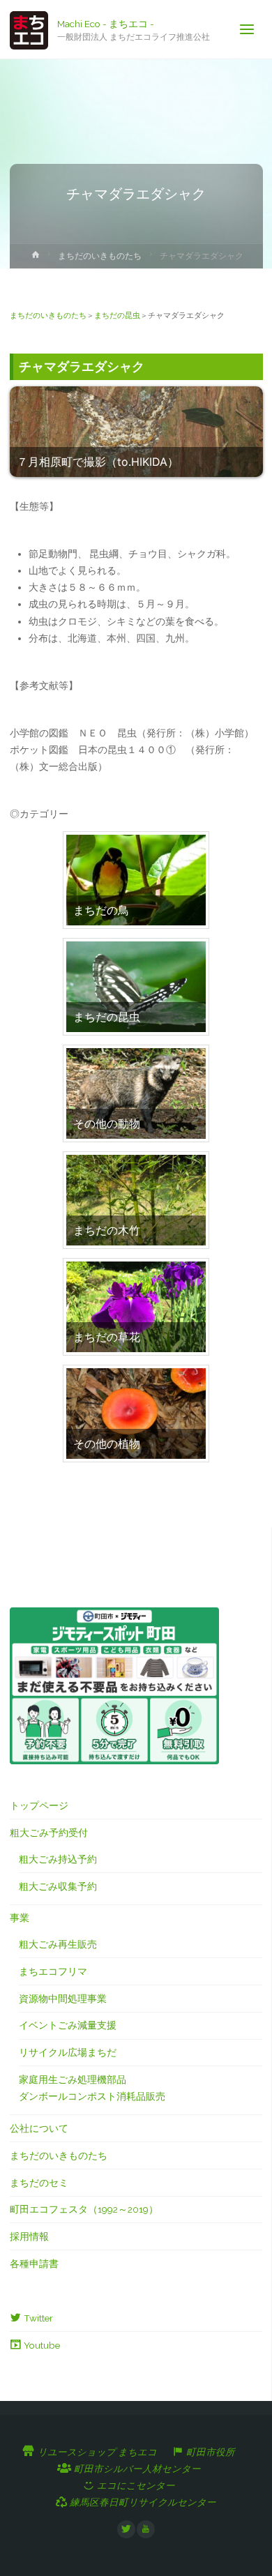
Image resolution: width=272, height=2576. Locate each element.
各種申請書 (34, 2264)
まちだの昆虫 (117, 315)
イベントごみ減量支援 (68, 2025)
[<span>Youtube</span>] (146, 2529)
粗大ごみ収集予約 (58, 1886)
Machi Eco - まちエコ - (106, 23)
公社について (39, 2128)
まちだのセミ (39, 2183)
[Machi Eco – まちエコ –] (29, 29)
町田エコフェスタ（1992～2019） (84, 2209)
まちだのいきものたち (100, 256)
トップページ (39, 1805)
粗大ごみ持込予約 (58, 1859)
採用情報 (29, 2236)
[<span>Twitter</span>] (126, 2529)
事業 (20, 1918)
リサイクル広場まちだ (68, 2052)
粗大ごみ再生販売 (58, 1944)
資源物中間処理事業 (63, 1999)
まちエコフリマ (53, 1971)
